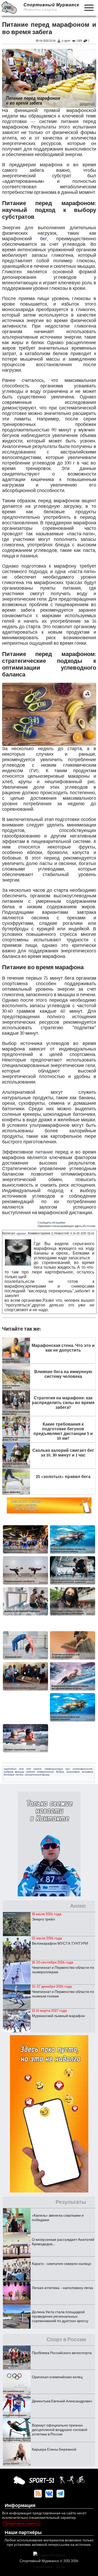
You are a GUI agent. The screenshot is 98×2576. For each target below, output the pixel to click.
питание (44, 1152)
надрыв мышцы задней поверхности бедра (34, 1772)
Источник (89, 1226)
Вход (61, 2567)
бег (44, 239)
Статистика (43, 2567)
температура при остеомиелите (68, 1769)
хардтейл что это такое (23, 1769)
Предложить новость (21, 2523)
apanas (21, 1233)
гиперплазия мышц (37, 1775)
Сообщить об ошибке (51, 1223)
